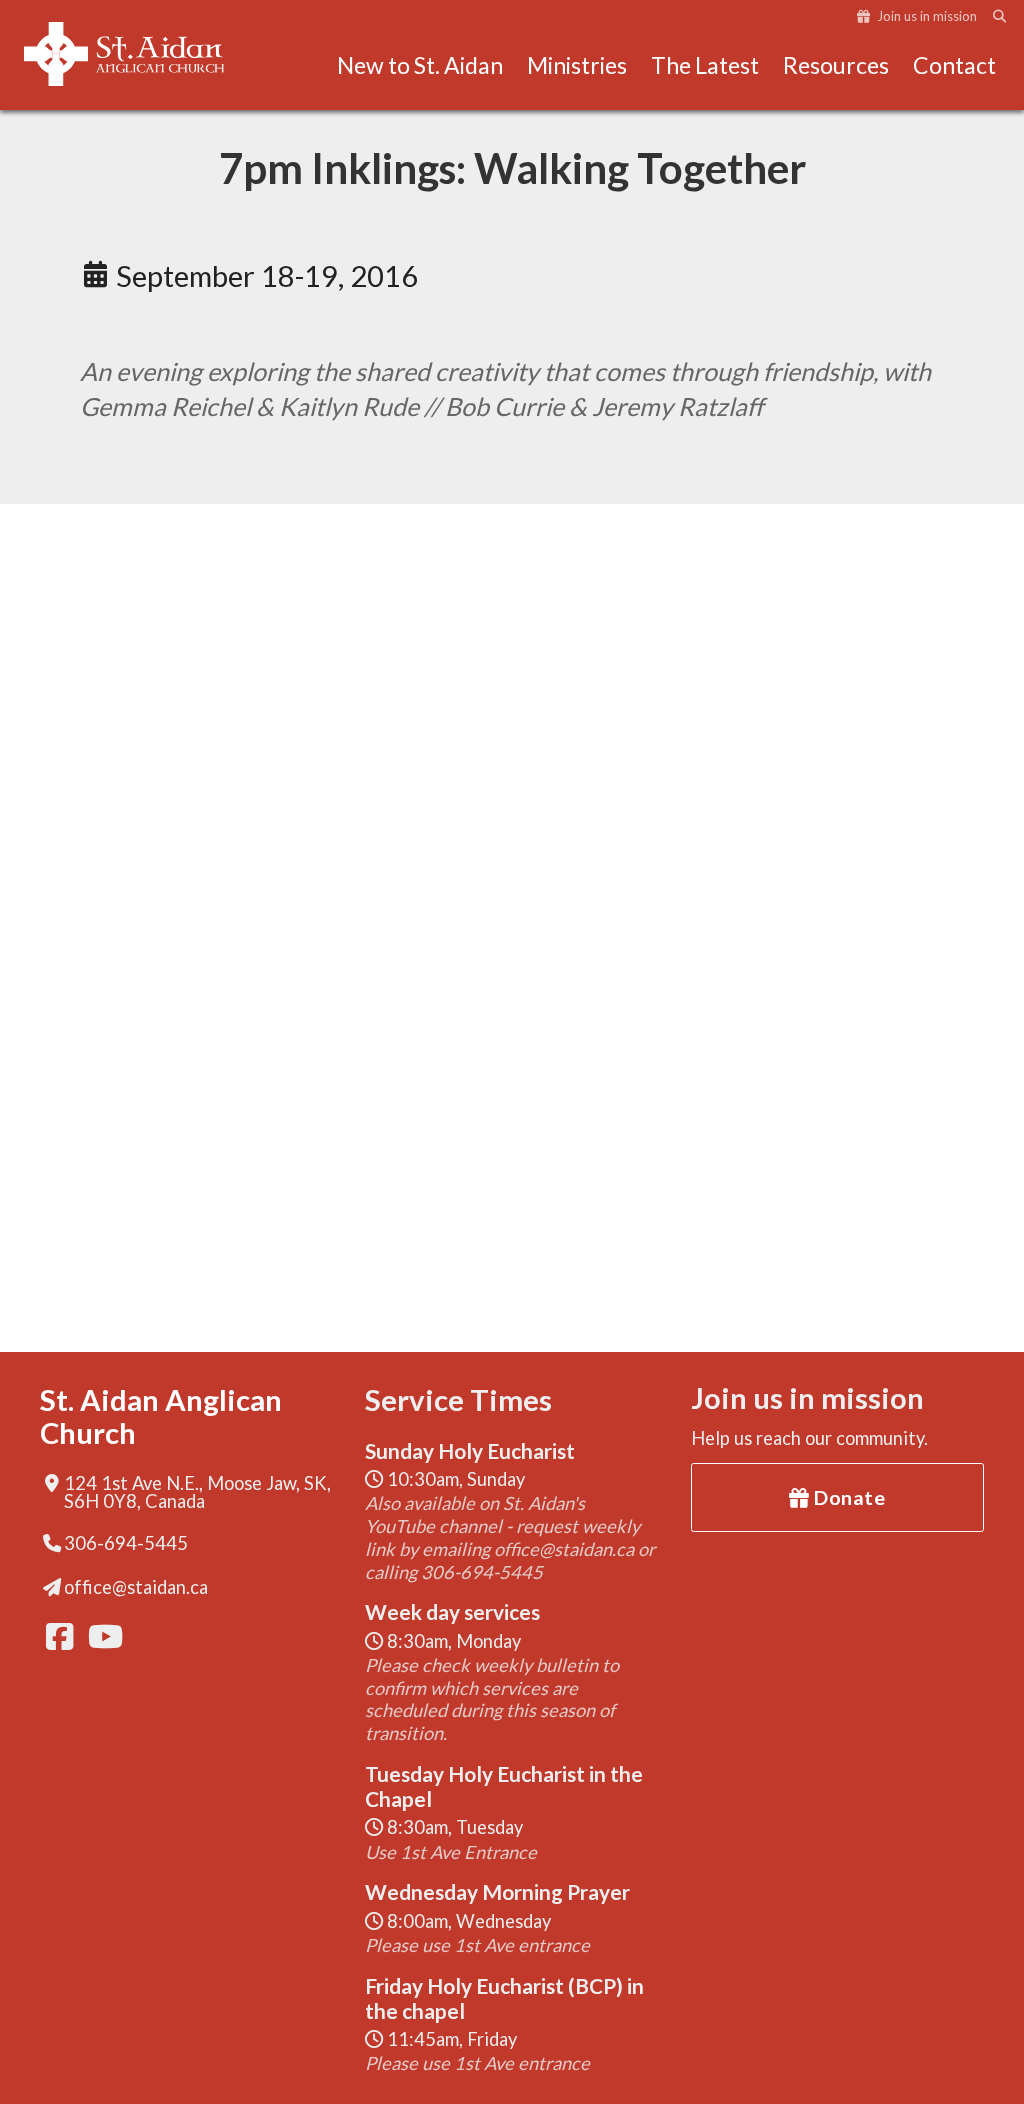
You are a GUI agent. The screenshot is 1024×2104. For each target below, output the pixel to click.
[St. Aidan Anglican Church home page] (144, 54)
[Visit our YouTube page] (100, 1636)
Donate (848, 1497)
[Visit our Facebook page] (58, 1636)
